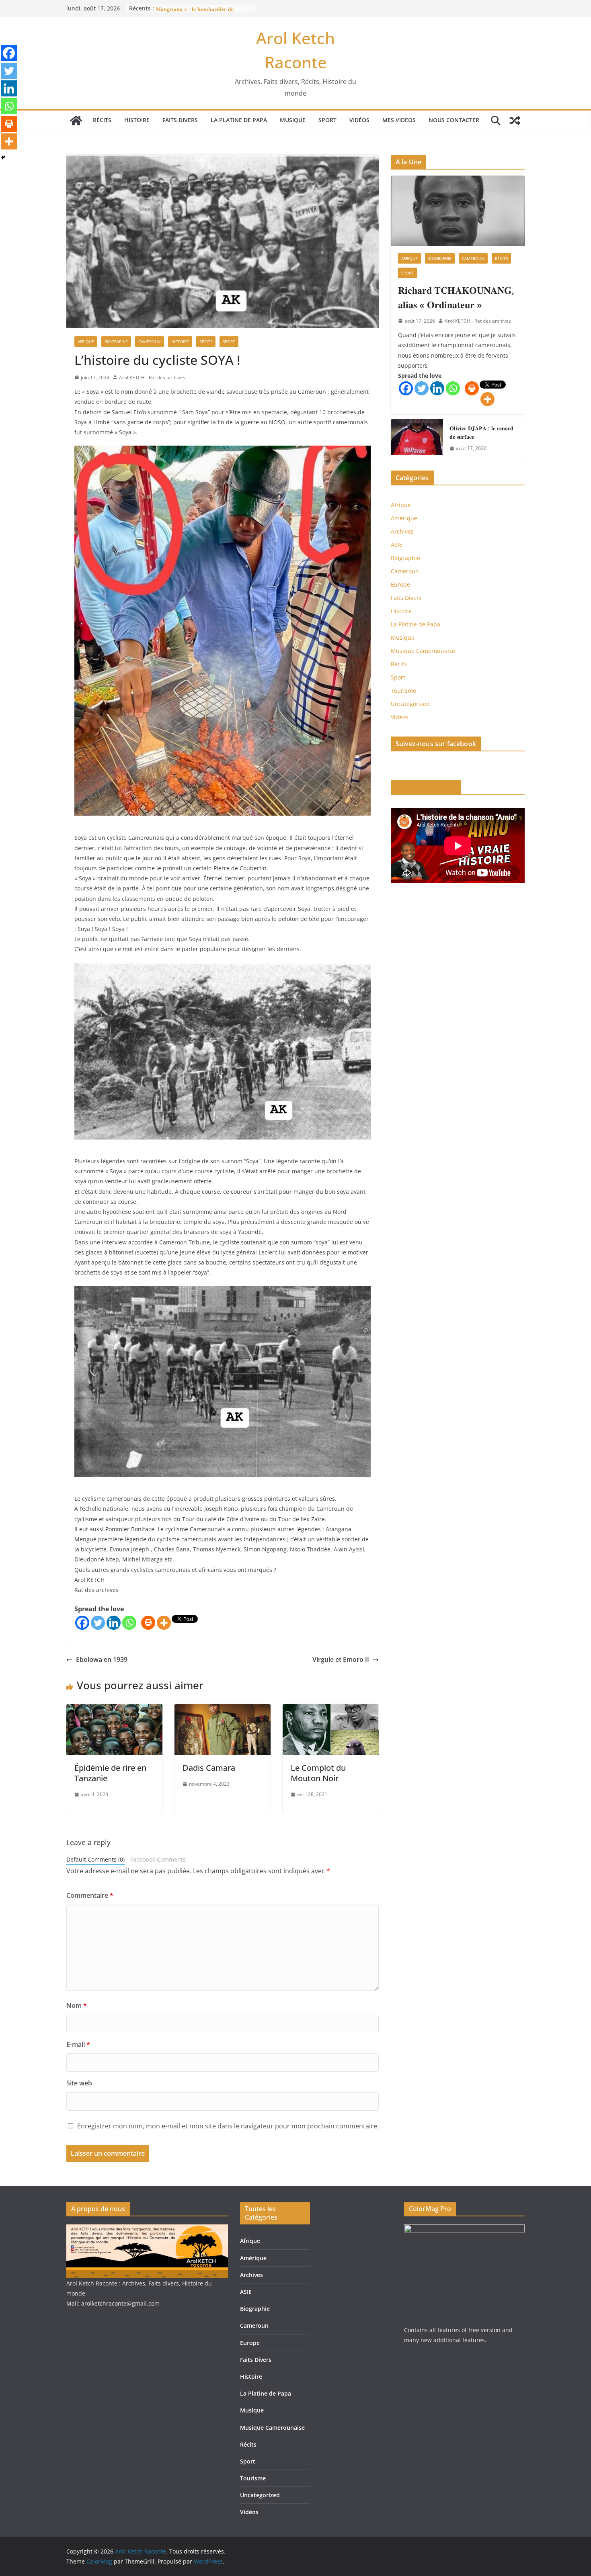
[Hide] (3, 158)
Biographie (116, 342)
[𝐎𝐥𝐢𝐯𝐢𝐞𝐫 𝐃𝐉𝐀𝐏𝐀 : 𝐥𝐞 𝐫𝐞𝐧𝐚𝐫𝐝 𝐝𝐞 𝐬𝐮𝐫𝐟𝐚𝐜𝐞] (417, 438)
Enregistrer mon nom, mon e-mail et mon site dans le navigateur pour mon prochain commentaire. (228, 2126)
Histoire (137, 120)
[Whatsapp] (129, 1623)
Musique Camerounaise (423, 651)
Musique (293, 120)
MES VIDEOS (399, 120)
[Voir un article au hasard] (515, 121)
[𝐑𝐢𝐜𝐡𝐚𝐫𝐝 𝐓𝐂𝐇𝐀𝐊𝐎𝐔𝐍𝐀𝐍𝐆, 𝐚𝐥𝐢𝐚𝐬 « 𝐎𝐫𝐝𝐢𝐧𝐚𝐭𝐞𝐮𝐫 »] (458, 211)
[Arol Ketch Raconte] (76, 121)
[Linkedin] (114, 1623)
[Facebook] (82, 1623)
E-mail (78, 2044)
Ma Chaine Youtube (426, 788)
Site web (79, 2083)
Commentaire (90, 1895)
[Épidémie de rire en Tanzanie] (114, 1710)
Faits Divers (180, 120)
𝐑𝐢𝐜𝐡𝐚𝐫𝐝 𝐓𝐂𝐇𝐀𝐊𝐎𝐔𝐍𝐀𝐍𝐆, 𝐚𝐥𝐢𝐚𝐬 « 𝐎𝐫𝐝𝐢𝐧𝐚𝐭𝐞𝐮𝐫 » (456, 297)
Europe (400, 584)
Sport (327, 120)
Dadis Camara (209, 1768)
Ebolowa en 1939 (102, 1659)
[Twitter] (98, 1623)
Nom (77, 2005)
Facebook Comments (158, 1859)
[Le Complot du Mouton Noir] (331, 1710)
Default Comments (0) (95, 1859)
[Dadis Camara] (223, 1710)
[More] (164, 1623)
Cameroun (150, 342)
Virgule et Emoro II (341, 1659)
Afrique (86, 342)
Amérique (404, 518)
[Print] (148, 1623)
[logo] (147, 2229)
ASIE (397, 545)
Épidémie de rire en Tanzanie (110, 1773)
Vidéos (359, 120)
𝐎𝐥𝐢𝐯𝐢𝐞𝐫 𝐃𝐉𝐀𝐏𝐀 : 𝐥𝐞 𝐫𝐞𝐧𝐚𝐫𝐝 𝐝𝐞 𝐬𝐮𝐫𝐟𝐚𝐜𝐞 (481, 432)
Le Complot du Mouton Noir (318, 1773)
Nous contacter (454, 120)
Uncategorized (410, 704)
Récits (102, 120)
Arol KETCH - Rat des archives (152, 377)
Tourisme (403, 691)
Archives (402, 531)
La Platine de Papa (239, 120)
